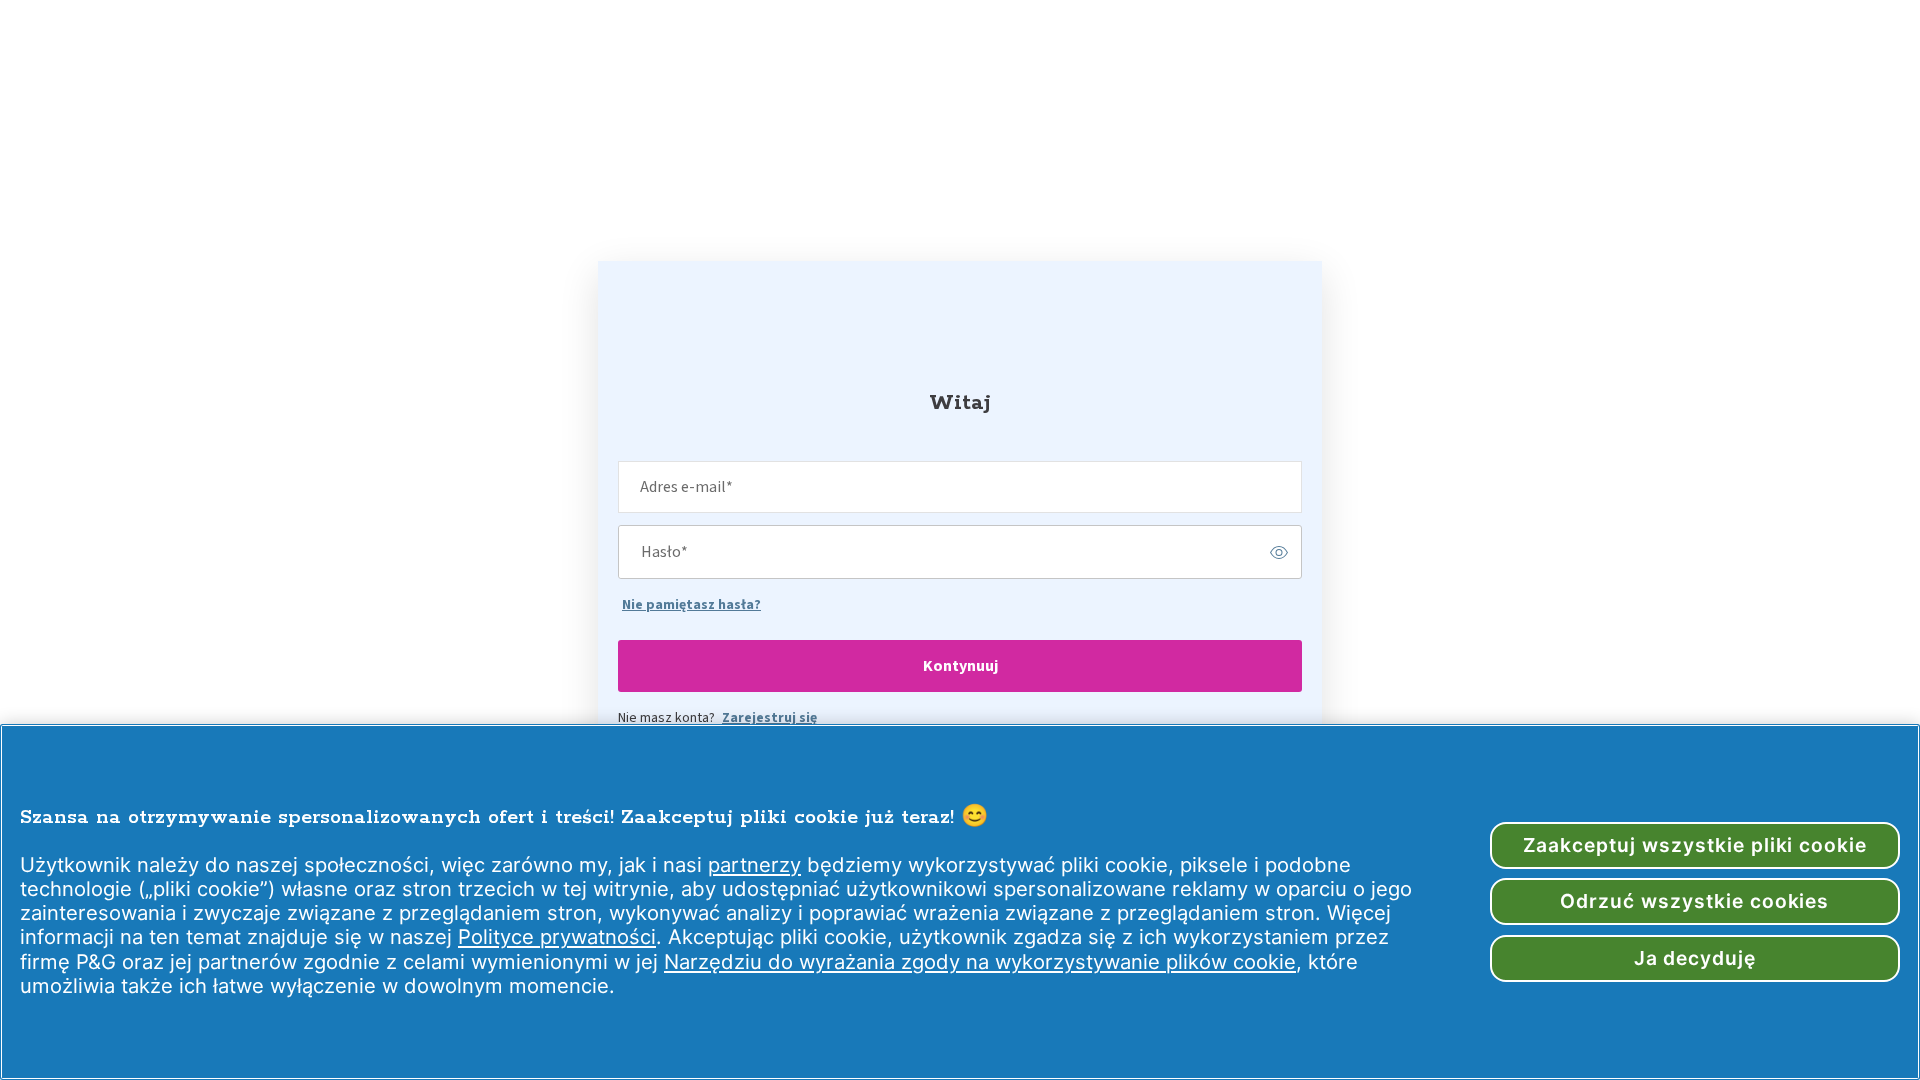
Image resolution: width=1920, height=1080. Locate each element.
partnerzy (754, 864)
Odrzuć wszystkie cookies (1694, 901)
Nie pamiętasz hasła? (691, 605)
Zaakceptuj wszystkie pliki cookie (1695, 845)
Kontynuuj (960, 666)
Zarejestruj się (769, 718)
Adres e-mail (686, 487)
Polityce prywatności (557, 936)
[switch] (1279, 552)
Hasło (664, 552)
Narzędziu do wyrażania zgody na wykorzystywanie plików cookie (980, 961)
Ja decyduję (1695, 958)
